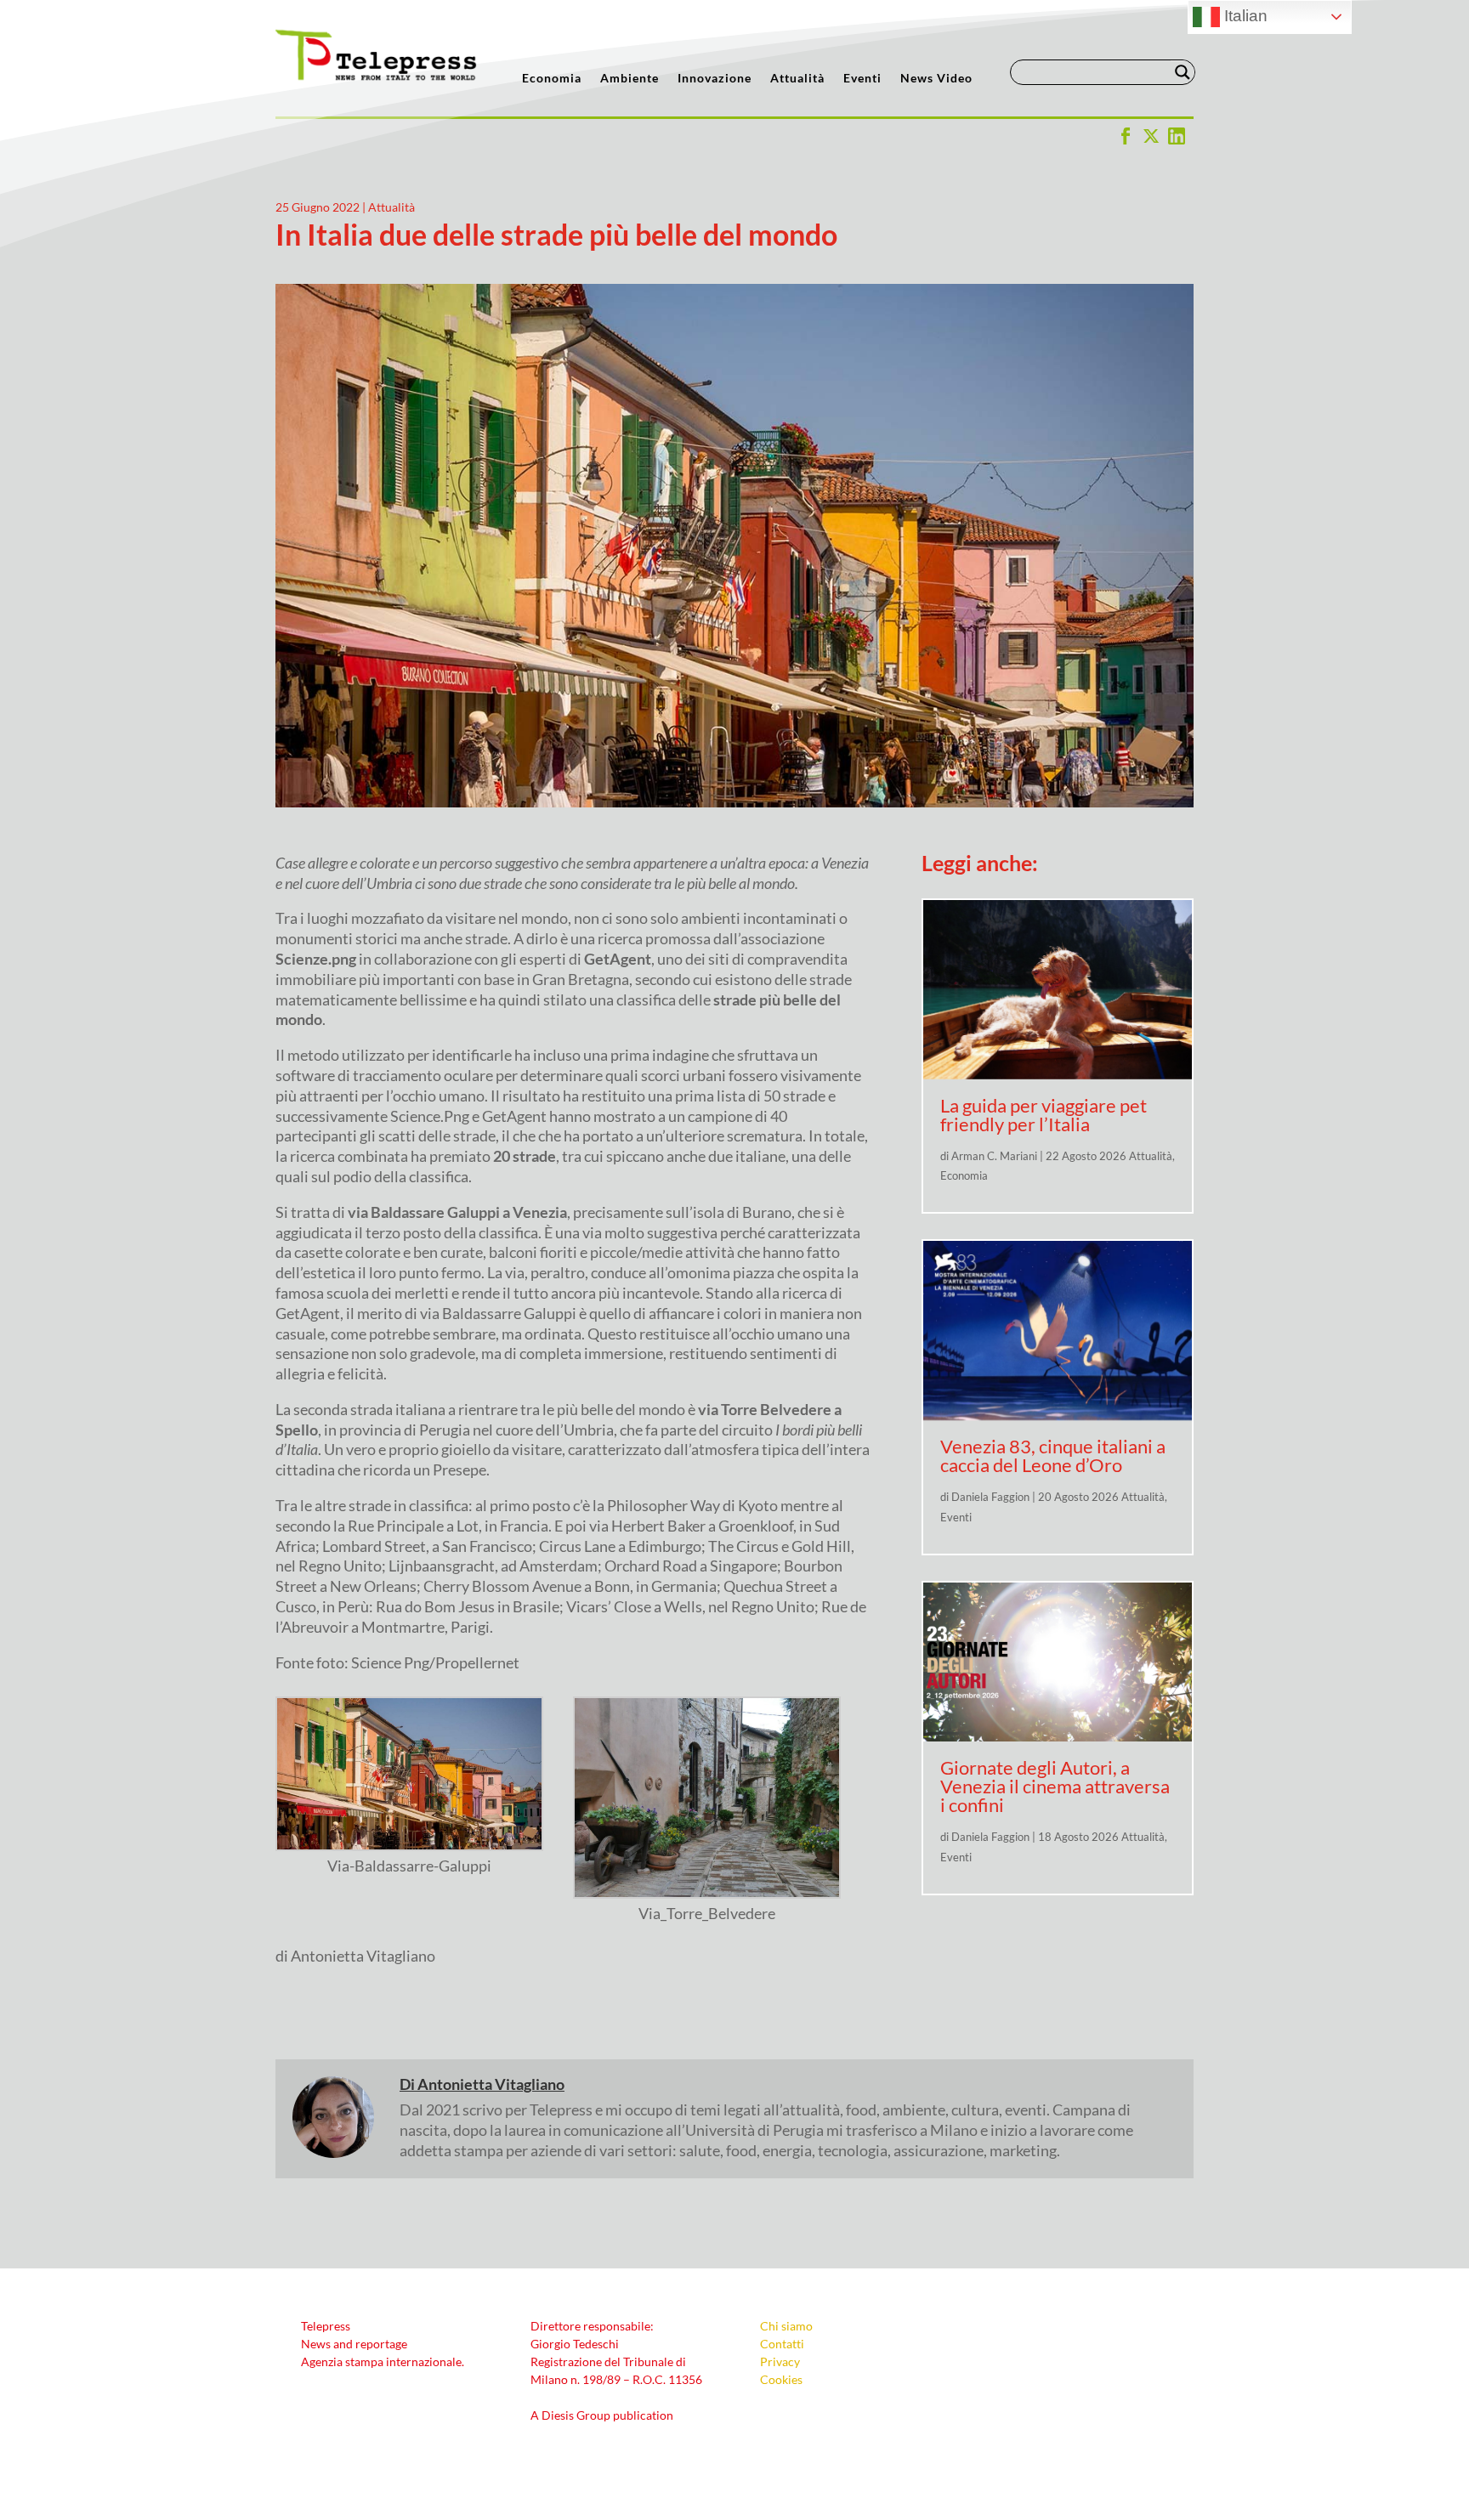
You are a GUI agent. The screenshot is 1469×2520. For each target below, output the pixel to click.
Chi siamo (786, 2326)
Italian (1244, 16)
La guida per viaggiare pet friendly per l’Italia (1044, 1115)
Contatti (782, 2344)
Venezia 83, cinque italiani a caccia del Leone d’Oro (1053, 1455)
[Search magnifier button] (1183, 72)
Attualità (797, 79)
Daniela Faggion (990, 1497)
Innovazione (715, 79)
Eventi (862, 79)
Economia (552, 79)
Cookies (781, 2379)
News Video (936, 79)
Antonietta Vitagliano (491, 2084)
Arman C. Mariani (994, 1156)
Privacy (780, 2361)
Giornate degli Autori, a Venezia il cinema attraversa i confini (1055, 1786)
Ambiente (630, 79)
